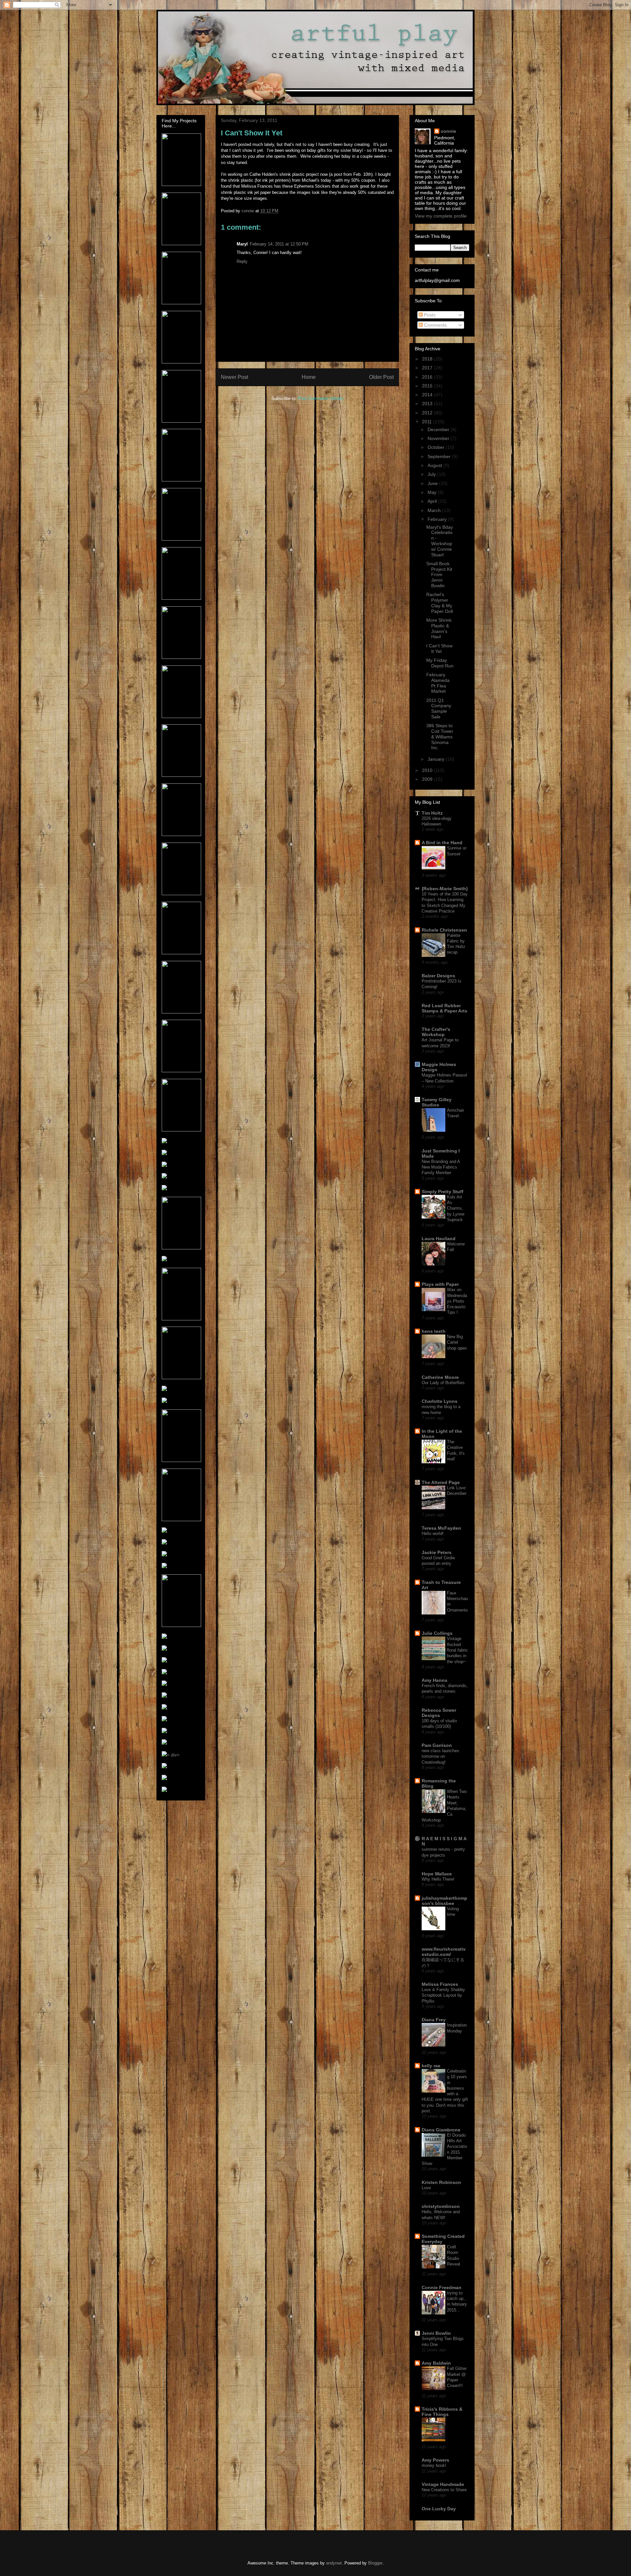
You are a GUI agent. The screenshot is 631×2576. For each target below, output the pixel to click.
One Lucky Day (439, 2509)
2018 (428, 359)
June (433, 483)
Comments (435, 325)
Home (309, 377)
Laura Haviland (439, 1239)
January (437, 759)
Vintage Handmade (443, 2484)
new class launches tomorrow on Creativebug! (440, 1756)
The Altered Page (441, 1482)
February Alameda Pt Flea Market (438, 683)
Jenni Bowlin (436, 2333)
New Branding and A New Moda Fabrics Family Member (441, 1167)
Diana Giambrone (441, 2130)
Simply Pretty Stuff (443, 1192)
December (439, 429)
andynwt (334, 2563)
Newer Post (234, 377)
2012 (428, 413)
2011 (428, 422)
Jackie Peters (437, 1552)
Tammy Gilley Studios (437, 1102)
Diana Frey (434, 2020)
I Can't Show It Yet (439, 649)
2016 (428, 377)
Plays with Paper (440, 1284)
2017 (428, 368)
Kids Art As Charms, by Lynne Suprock (456, 1208)
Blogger (375, 2563)
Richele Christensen (444, 930)
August (435, 465)
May (433, 492)
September (440, 456)
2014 (428, 395)
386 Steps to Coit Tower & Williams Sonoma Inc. (440, 737)
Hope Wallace (437, 1874)
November (439, 438)
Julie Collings (437, 1633)
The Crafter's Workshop (436, 1032)
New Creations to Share (444, 2490)
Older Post (381, 377)
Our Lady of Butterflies (443, 1383)
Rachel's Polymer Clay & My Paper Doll (440, 603)
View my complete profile (441, 216)
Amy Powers (435, 2460)
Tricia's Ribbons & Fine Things (442, 2412)
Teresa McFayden (441, 1528)
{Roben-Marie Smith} (445, 889)
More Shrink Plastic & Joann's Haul (439, 628)
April (433, 501)
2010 (428, 770)
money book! (434, 2465)
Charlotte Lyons (440, 1401)
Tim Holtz (432, 813)
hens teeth (434, 1331)
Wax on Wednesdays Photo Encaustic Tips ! (457, 1301)
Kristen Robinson (441, 2182)
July (432, 474)
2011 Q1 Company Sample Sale (439, 708)
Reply (242, 261)
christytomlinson (441, 2206)
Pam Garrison (437, 1745)
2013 (428, 404)
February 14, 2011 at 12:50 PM (279, 244)
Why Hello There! (438, 1879)
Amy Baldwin (436, 2363)
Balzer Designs (438, 976)
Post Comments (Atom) (321, 398)
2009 (428, 779)
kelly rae (431, 2066)
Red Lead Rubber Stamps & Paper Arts (444, 1008)
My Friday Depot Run (440, 663)
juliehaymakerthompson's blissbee (444, 1901)
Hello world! (433, 1533)
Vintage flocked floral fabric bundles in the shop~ (457, 1650)
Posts (429, 315)
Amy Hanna (434, 1680)
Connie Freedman (442, 2287)
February (438, 519)
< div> (173, 1755)
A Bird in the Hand (442, 843)
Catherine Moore (440, 1377)
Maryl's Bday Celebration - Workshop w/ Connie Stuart (440, 541)
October (437, 447)
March (435, 510)
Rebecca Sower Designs (439, 1713)
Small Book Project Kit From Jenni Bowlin (439, 575)
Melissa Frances (440, 1984)
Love (426, 2188)
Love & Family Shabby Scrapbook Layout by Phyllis (443, 1995)
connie (448, 131)
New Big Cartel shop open (457, 1342)
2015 (428, 386)
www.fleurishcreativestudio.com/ (444, 1952)
